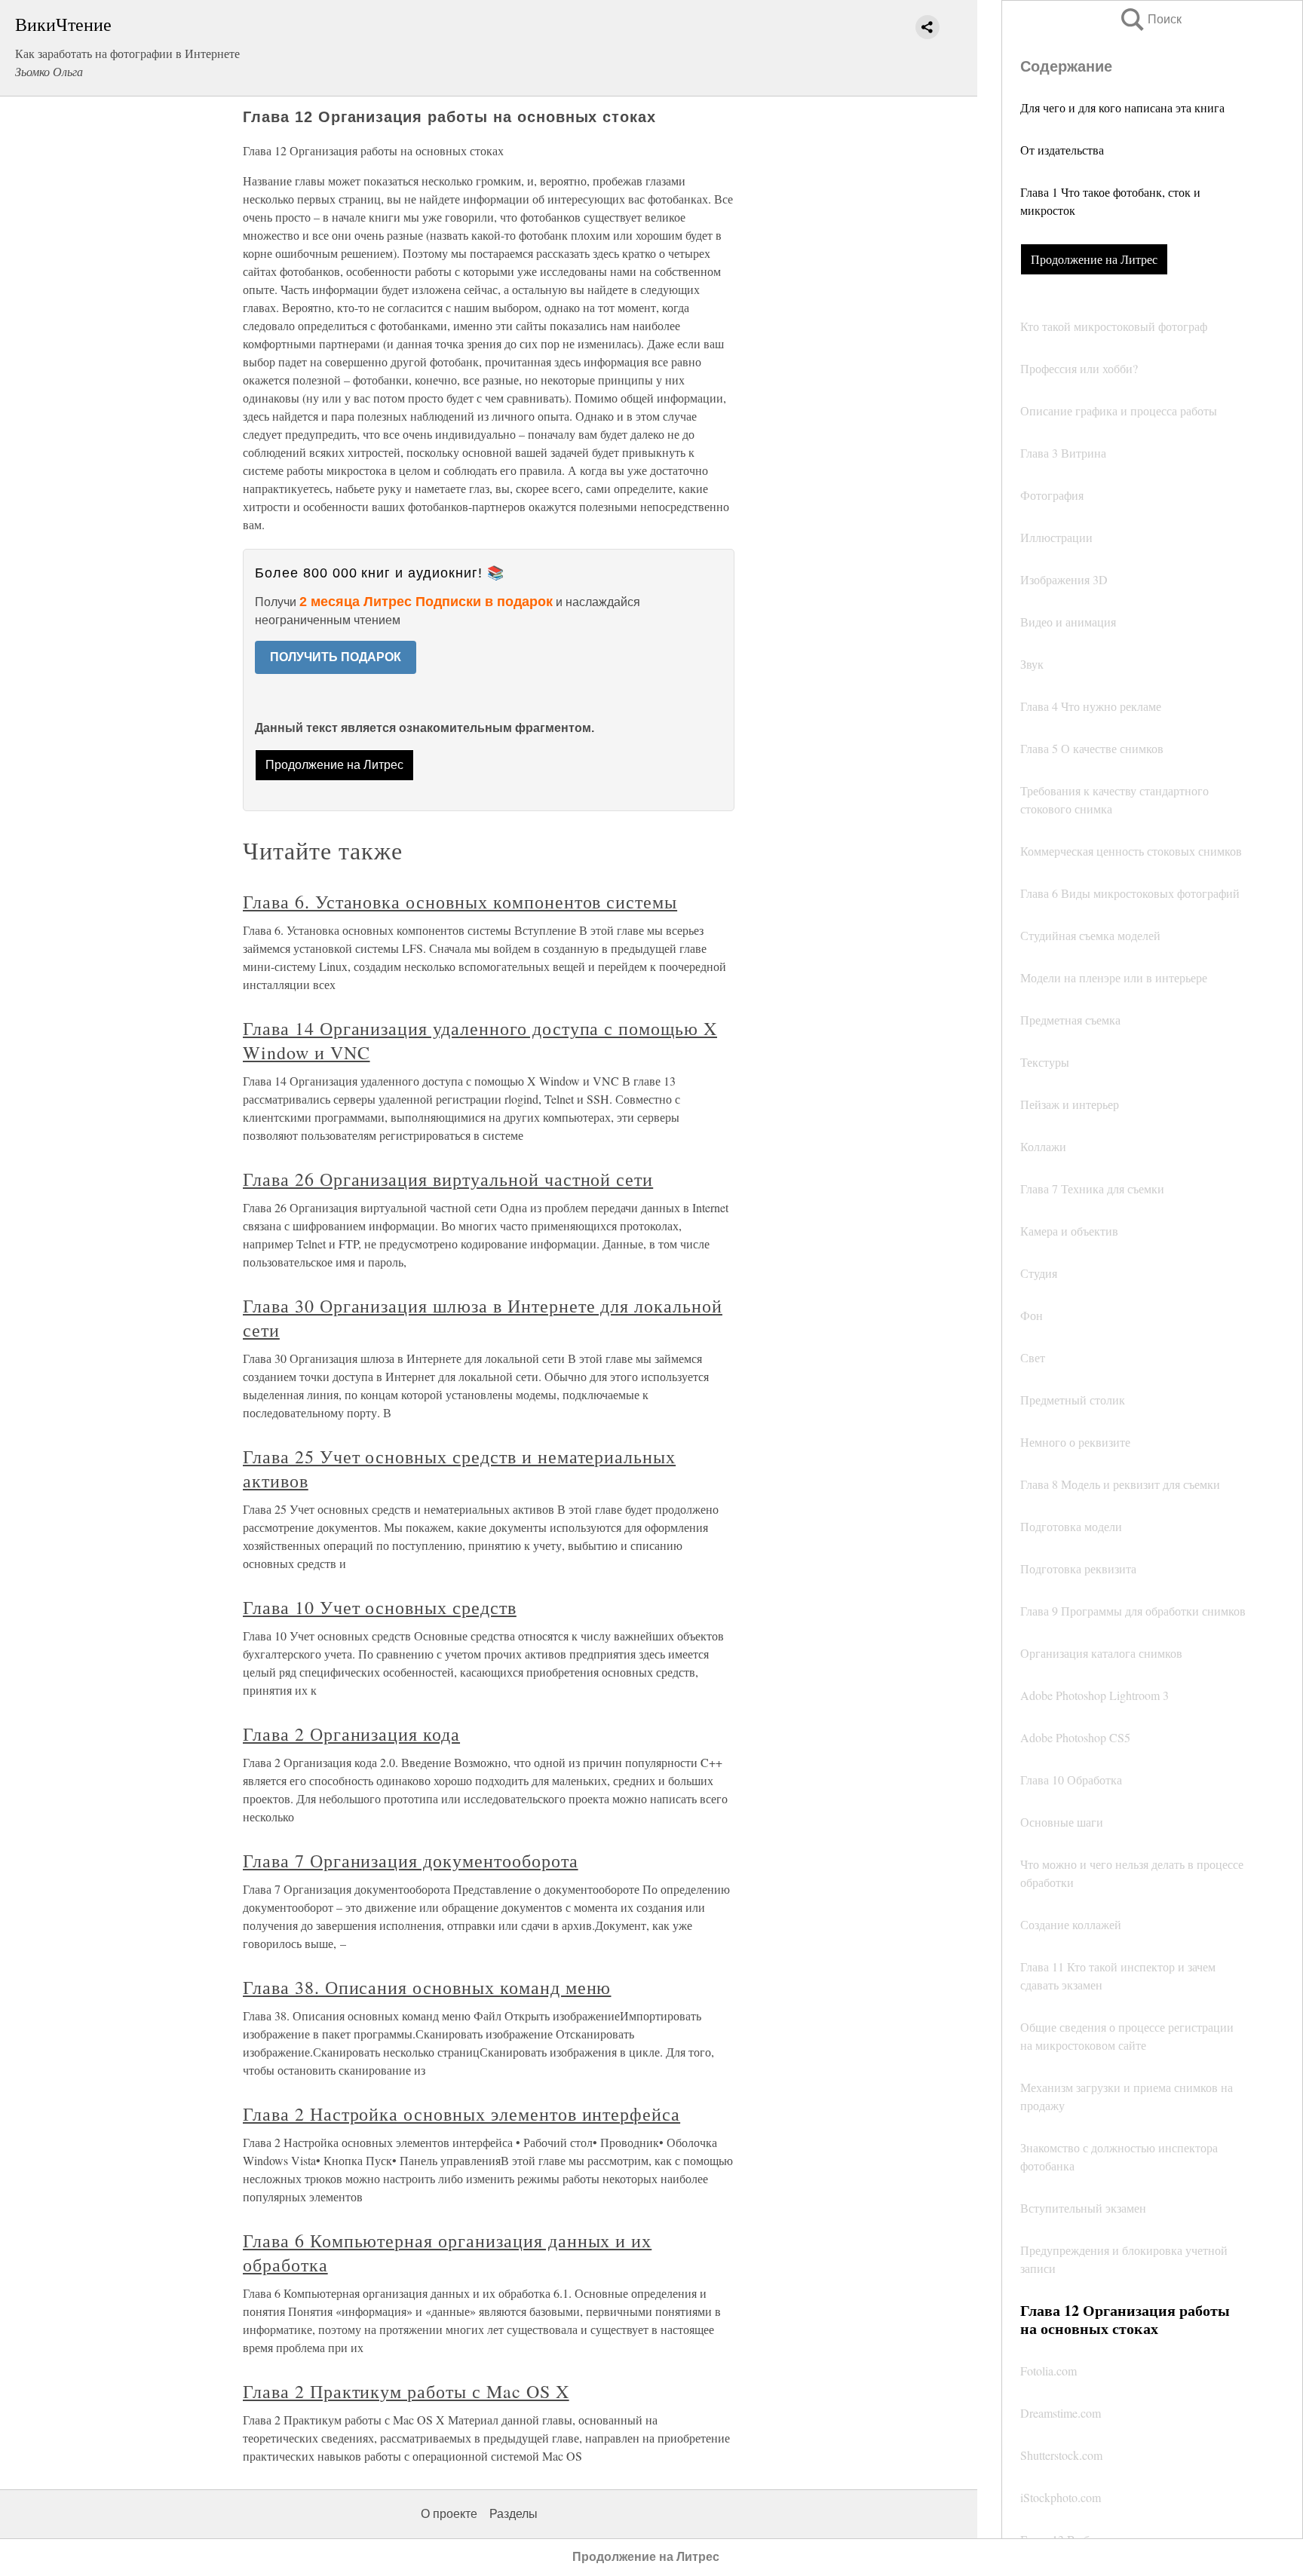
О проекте (449, 2514)
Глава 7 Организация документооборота (411, 1861)
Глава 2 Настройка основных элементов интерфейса (461, 2114)
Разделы (514, 2514)
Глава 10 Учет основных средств (380, 1607)
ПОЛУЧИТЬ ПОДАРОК (336, 657)
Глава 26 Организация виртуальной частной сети (448, 1179)
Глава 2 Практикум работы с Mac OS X (406, 2391)
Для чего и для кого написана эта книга (1122, 107)
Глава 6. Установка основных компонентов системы (460, 902)
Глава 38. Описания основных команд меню (427, 1987)
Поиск (1150, 19)
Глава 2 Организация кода (351, 1734)
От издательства (1062, 150)
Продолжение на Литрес (1094, 259)
